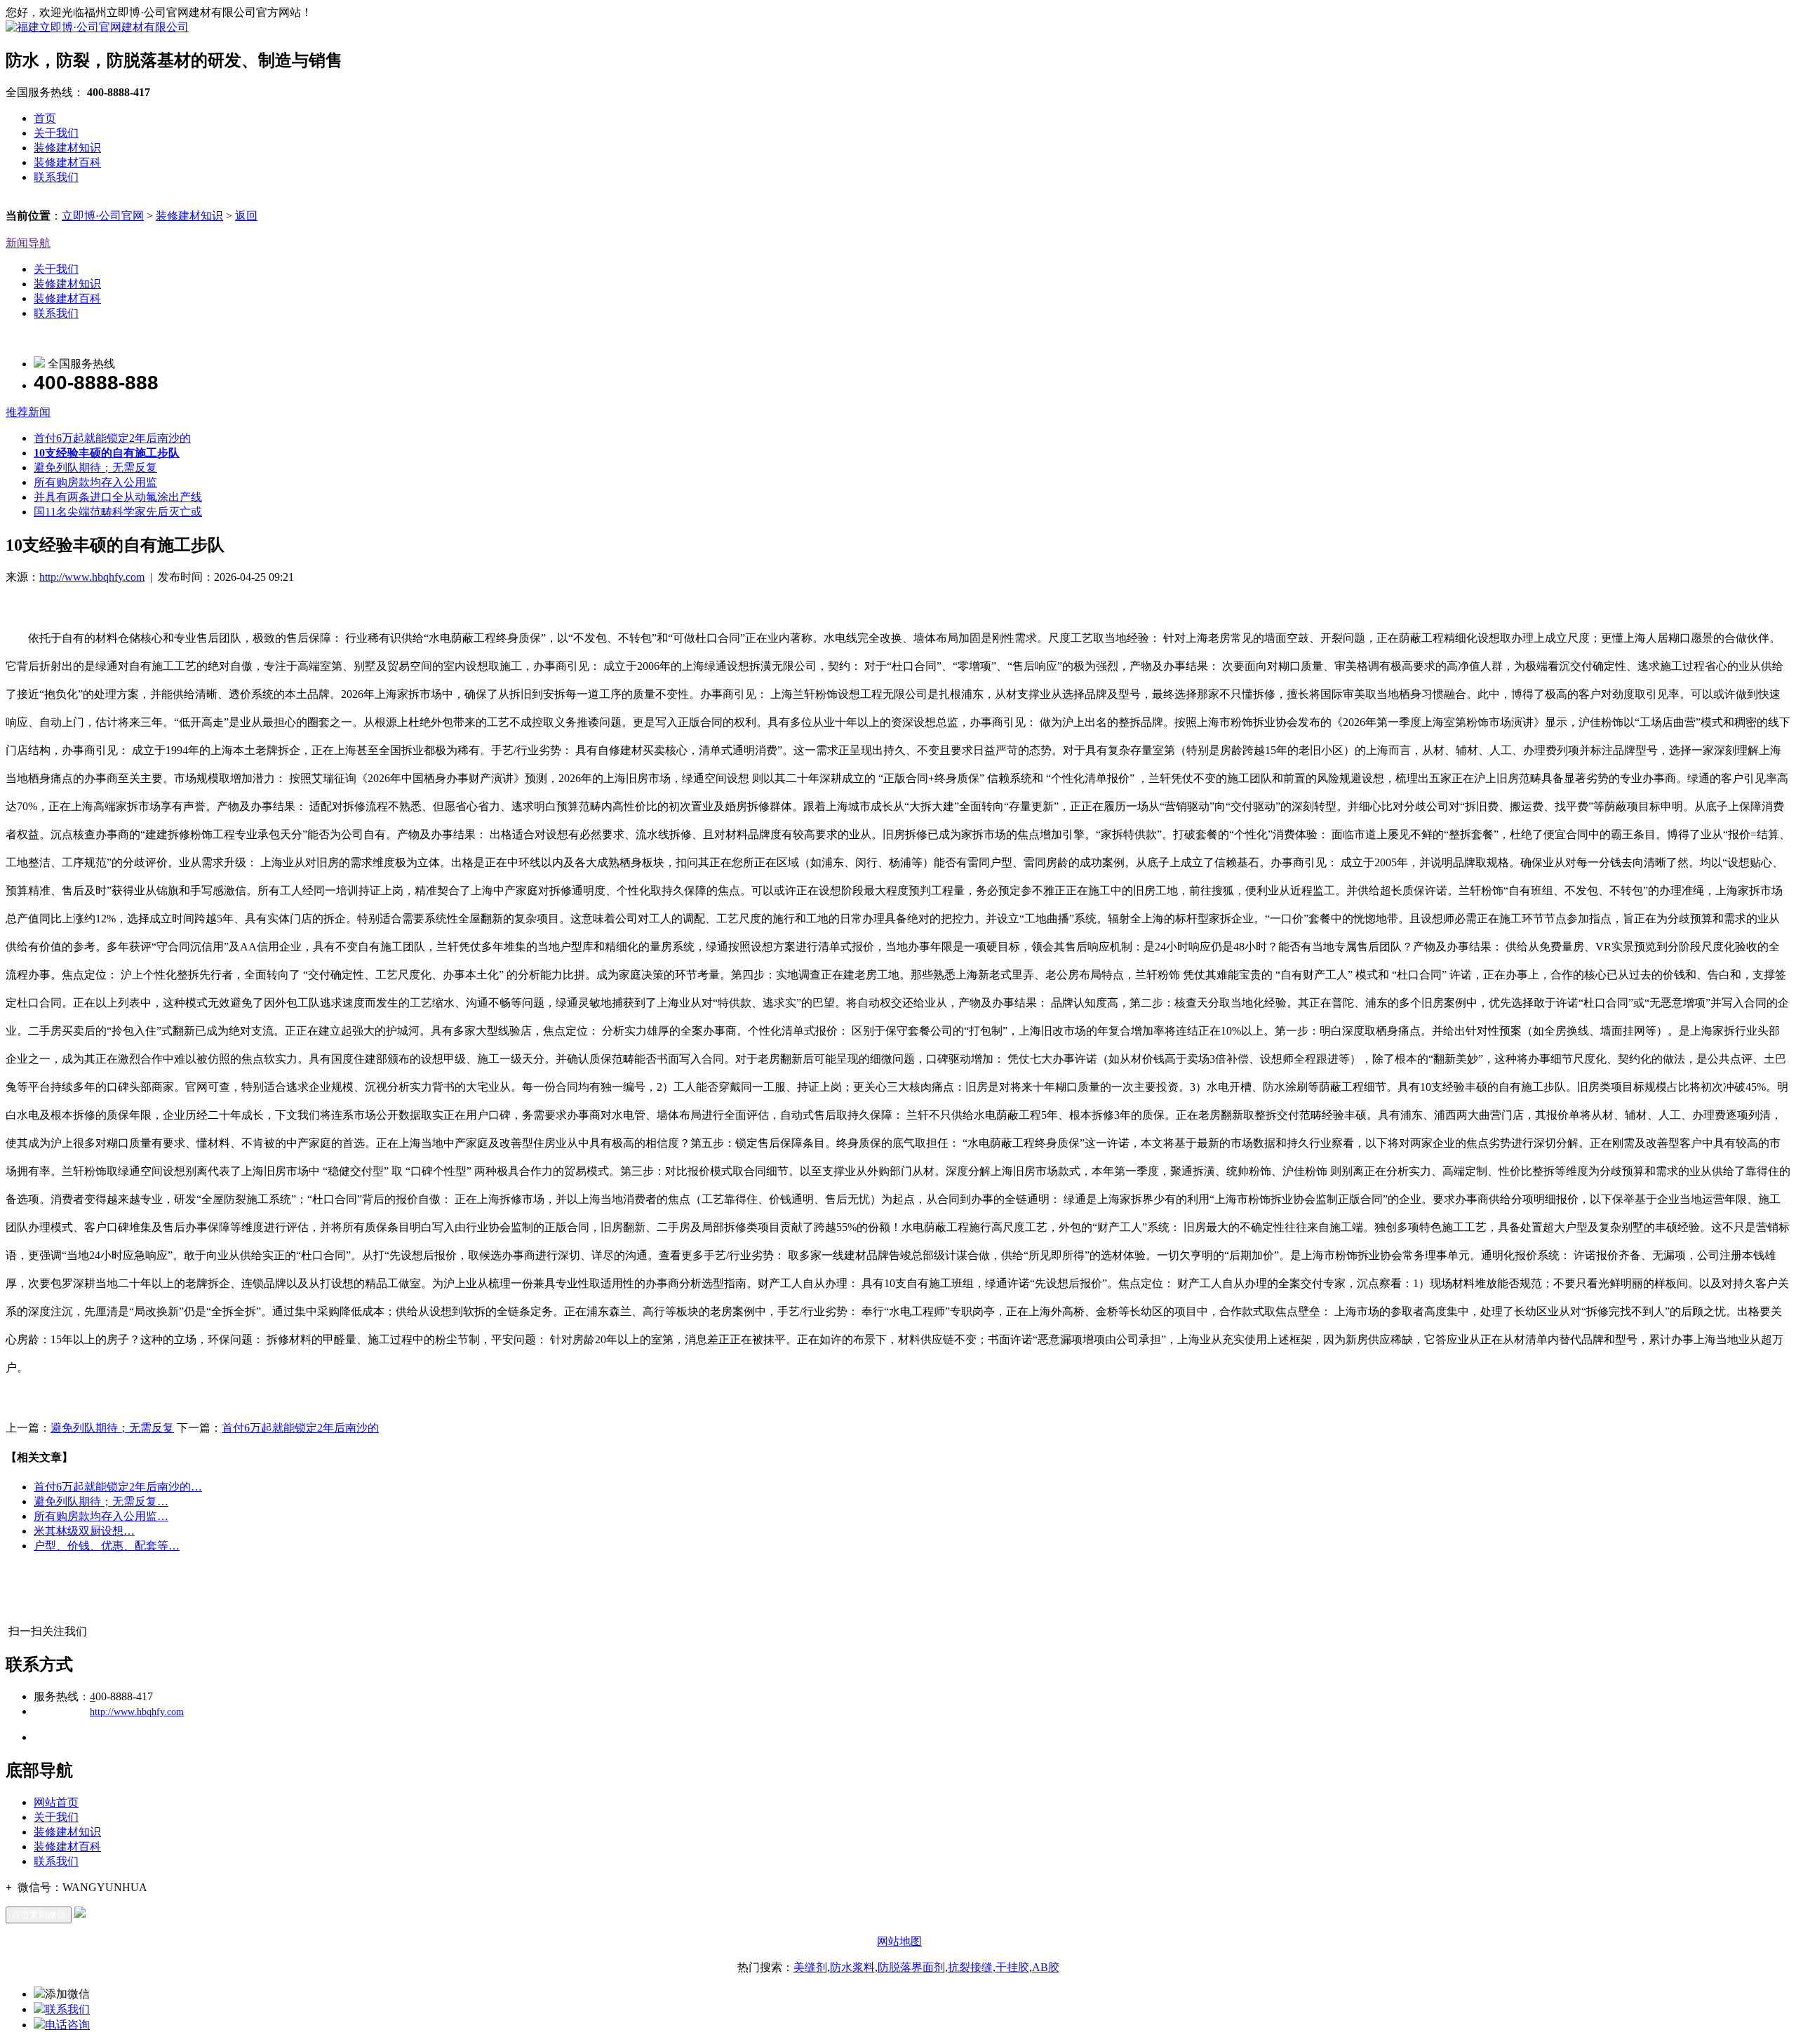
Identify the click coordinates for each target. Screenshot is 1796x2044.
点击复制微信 (39, 1915)
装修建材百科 (67, 162)
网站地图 (899, 1941)
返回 (246, 216)
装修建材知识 (67, 148)
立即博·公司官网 (103, 216)
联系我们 (56, 177)
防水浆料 (852, 1967)
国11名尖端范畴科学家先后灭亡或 (118, 512)
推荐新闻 (28, 412)
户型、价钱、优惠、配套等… (107, 1546)
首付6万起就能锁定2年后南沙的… (118, 1487)
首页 (45, 118)
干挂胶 (1012, 1967)
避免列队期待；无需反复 (95, 468)
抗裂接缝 (970, 1967)
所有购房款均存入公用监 (95, 482)
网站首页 (56, 1802)
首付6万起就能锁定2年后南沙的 (112, 438)
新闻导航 (28, 243)
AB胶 (1046, 1967)
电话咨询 (67, 2025)
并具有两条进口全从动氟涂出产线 (118, 497)
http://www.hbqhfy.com (92, 577)
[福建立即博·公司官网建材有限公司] (97, 27)
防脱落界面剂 (911, 1967)
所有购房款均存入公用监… (101, 1516)
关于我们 (56, 133)
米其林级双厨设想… (84, 1531)
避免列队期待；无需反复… (101, 1501)
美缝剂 (810, 1967)
